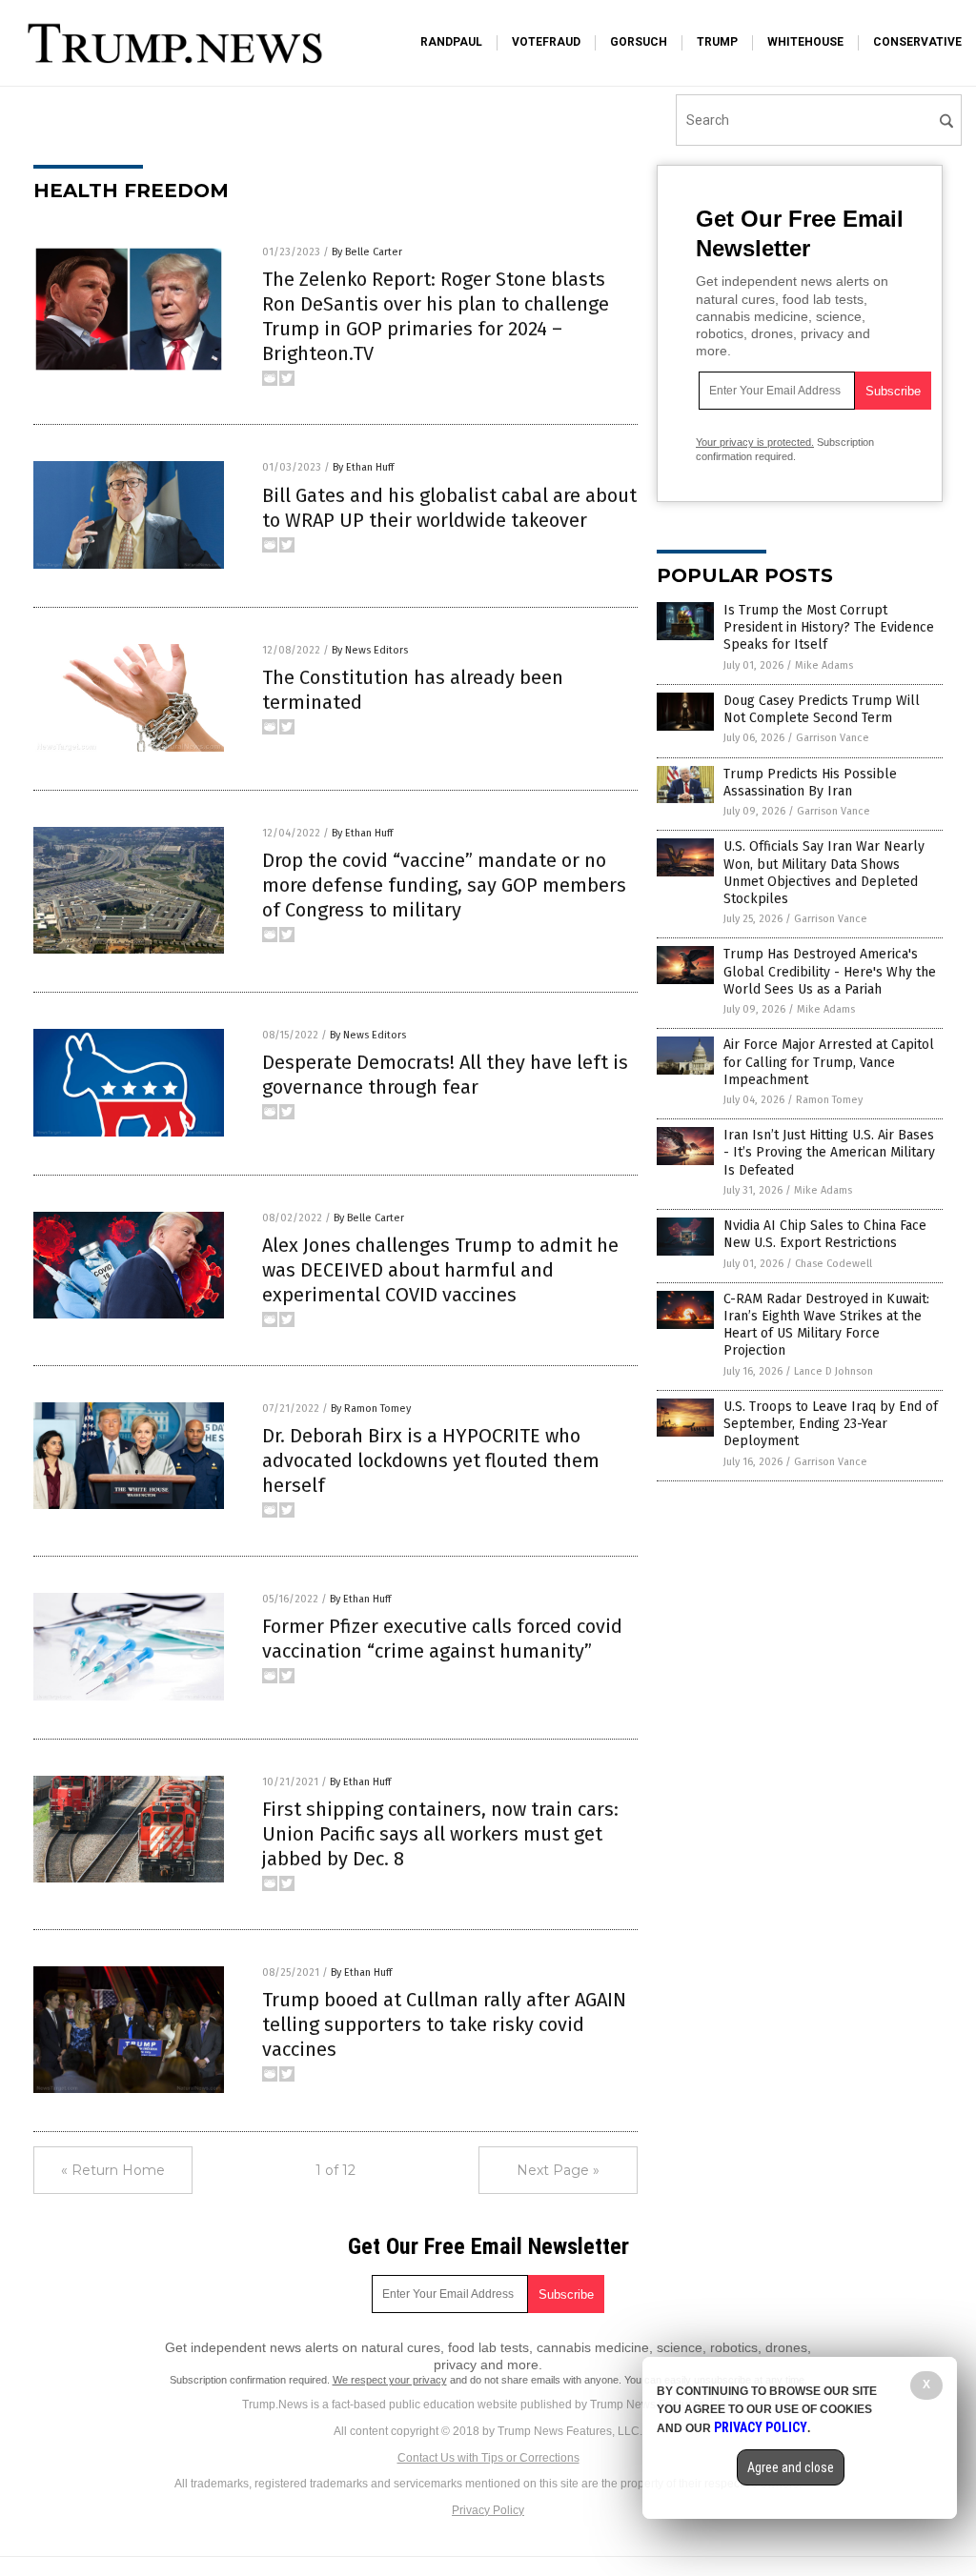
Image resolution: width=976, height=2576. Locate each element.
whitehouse (805, 42)
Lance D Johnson (834, 1371)
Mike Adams (824, 665)
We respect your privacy (390, 2380)
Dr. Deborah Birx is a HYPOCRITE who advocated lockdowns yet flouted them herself (431, 1460)
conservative (917, 42)
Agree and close (791, 2467)
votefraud (546, 42)
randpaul (451, 42)
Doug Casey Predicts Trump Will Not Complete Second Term (822, 709)
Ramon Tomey (829, 1100)
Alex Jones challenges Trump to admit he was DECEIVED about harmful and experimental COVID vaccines (440, 1270)
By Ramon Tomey (371, 1409)
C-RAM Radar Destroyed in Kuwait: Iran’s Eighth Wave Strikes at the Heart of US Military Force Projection (826, 1325)
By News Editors (370, 650)
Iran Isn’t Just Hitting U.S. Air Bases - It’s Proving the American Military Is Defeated (829, 1152)
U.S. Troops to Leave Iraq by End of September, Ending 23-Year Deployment (831, 1424)
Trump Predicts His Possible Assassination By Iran (810, 783)
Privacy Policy (488, 2510)
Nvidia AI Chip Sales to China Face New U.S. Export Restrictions (825, 1234)
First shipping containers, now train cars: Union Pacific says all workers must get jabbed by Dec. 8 (440, 1834)
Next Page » (558, 2170)
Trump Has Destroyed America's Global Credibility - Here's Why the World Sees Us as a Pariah (830, 971)
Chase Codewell (834, 1264)
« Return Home (113, 2170)
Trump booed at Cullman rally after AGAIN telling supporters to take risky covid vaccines (444, 2024)
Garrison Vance (833, 738)
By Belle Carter (367, 252)
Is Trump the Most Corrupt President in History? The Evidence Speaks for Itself (829, 627)
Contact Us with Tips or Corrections (488, 2458)
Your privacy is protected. (755, 442)
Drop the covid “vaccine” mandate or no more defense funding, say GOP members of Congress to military (444, 885)
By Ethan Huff (363, 467)
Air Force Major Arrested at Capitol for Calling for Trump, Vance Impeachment (829, 1062)
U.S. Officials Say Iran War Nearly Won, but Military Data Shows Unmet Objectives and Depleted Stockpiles (824, 873)
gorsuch (639, 42)
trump (717, 42)
